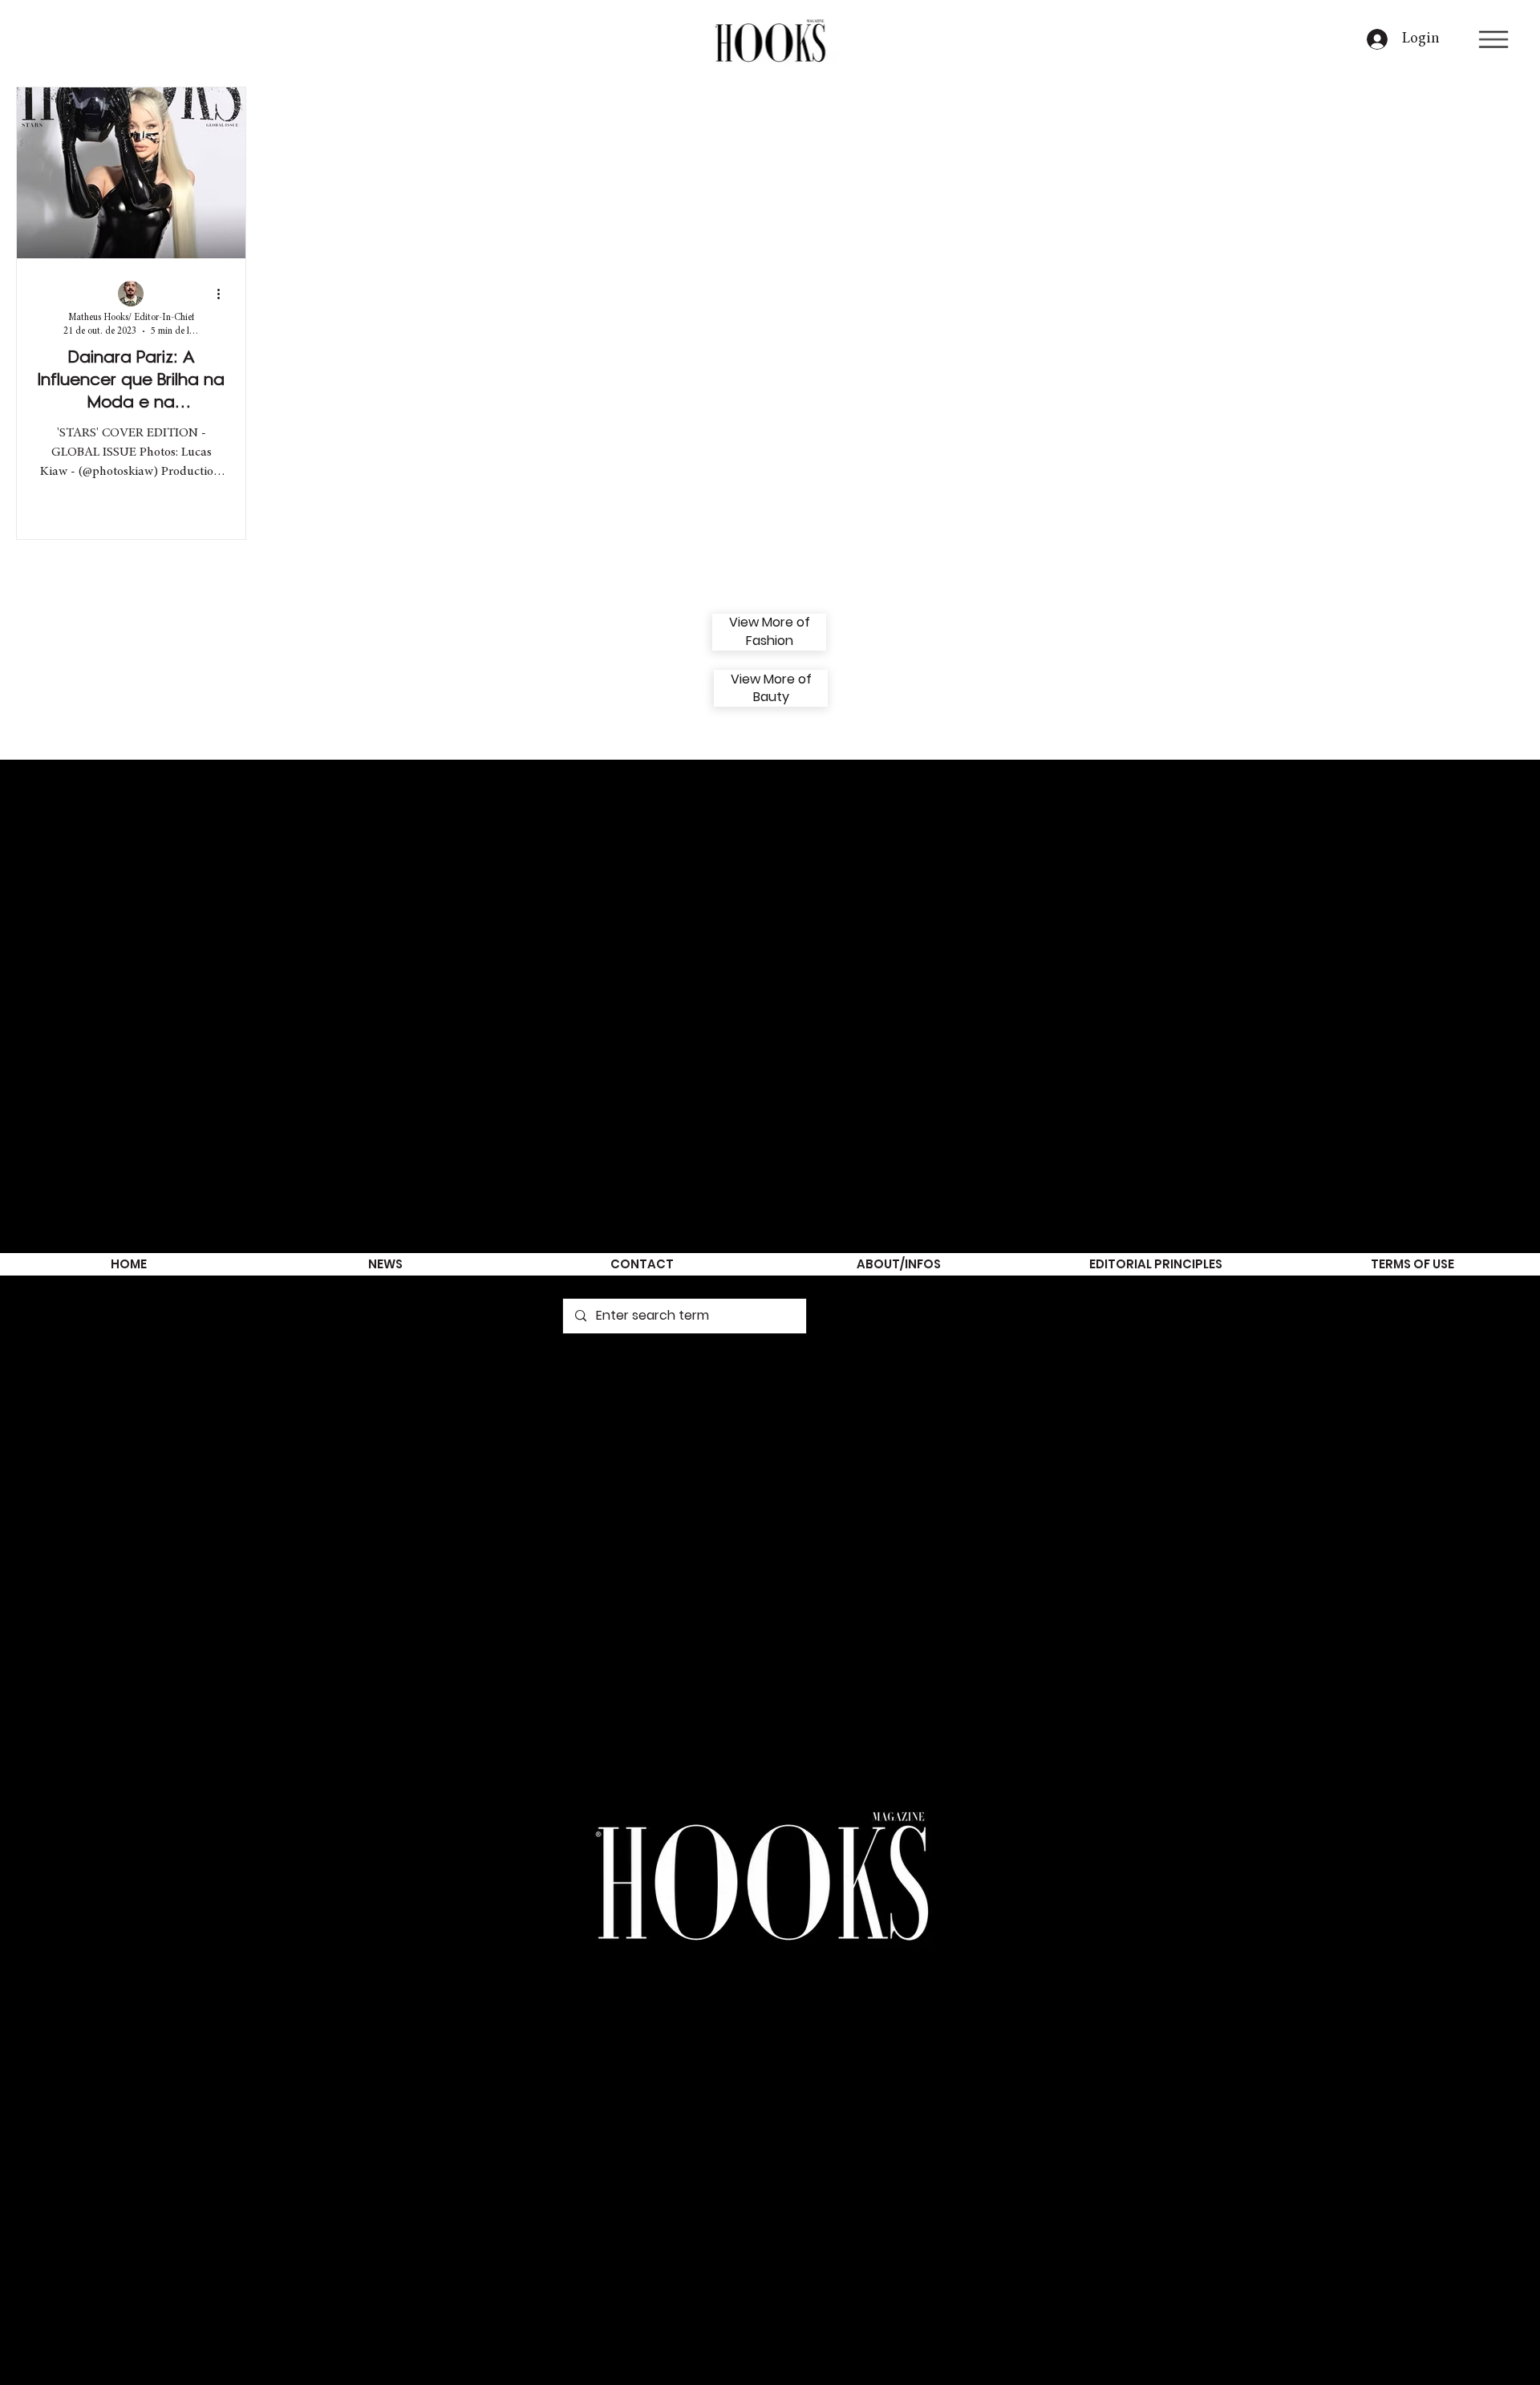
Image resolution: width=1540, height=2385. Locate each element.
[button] (1493, 39)
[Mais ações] (224, 294)
